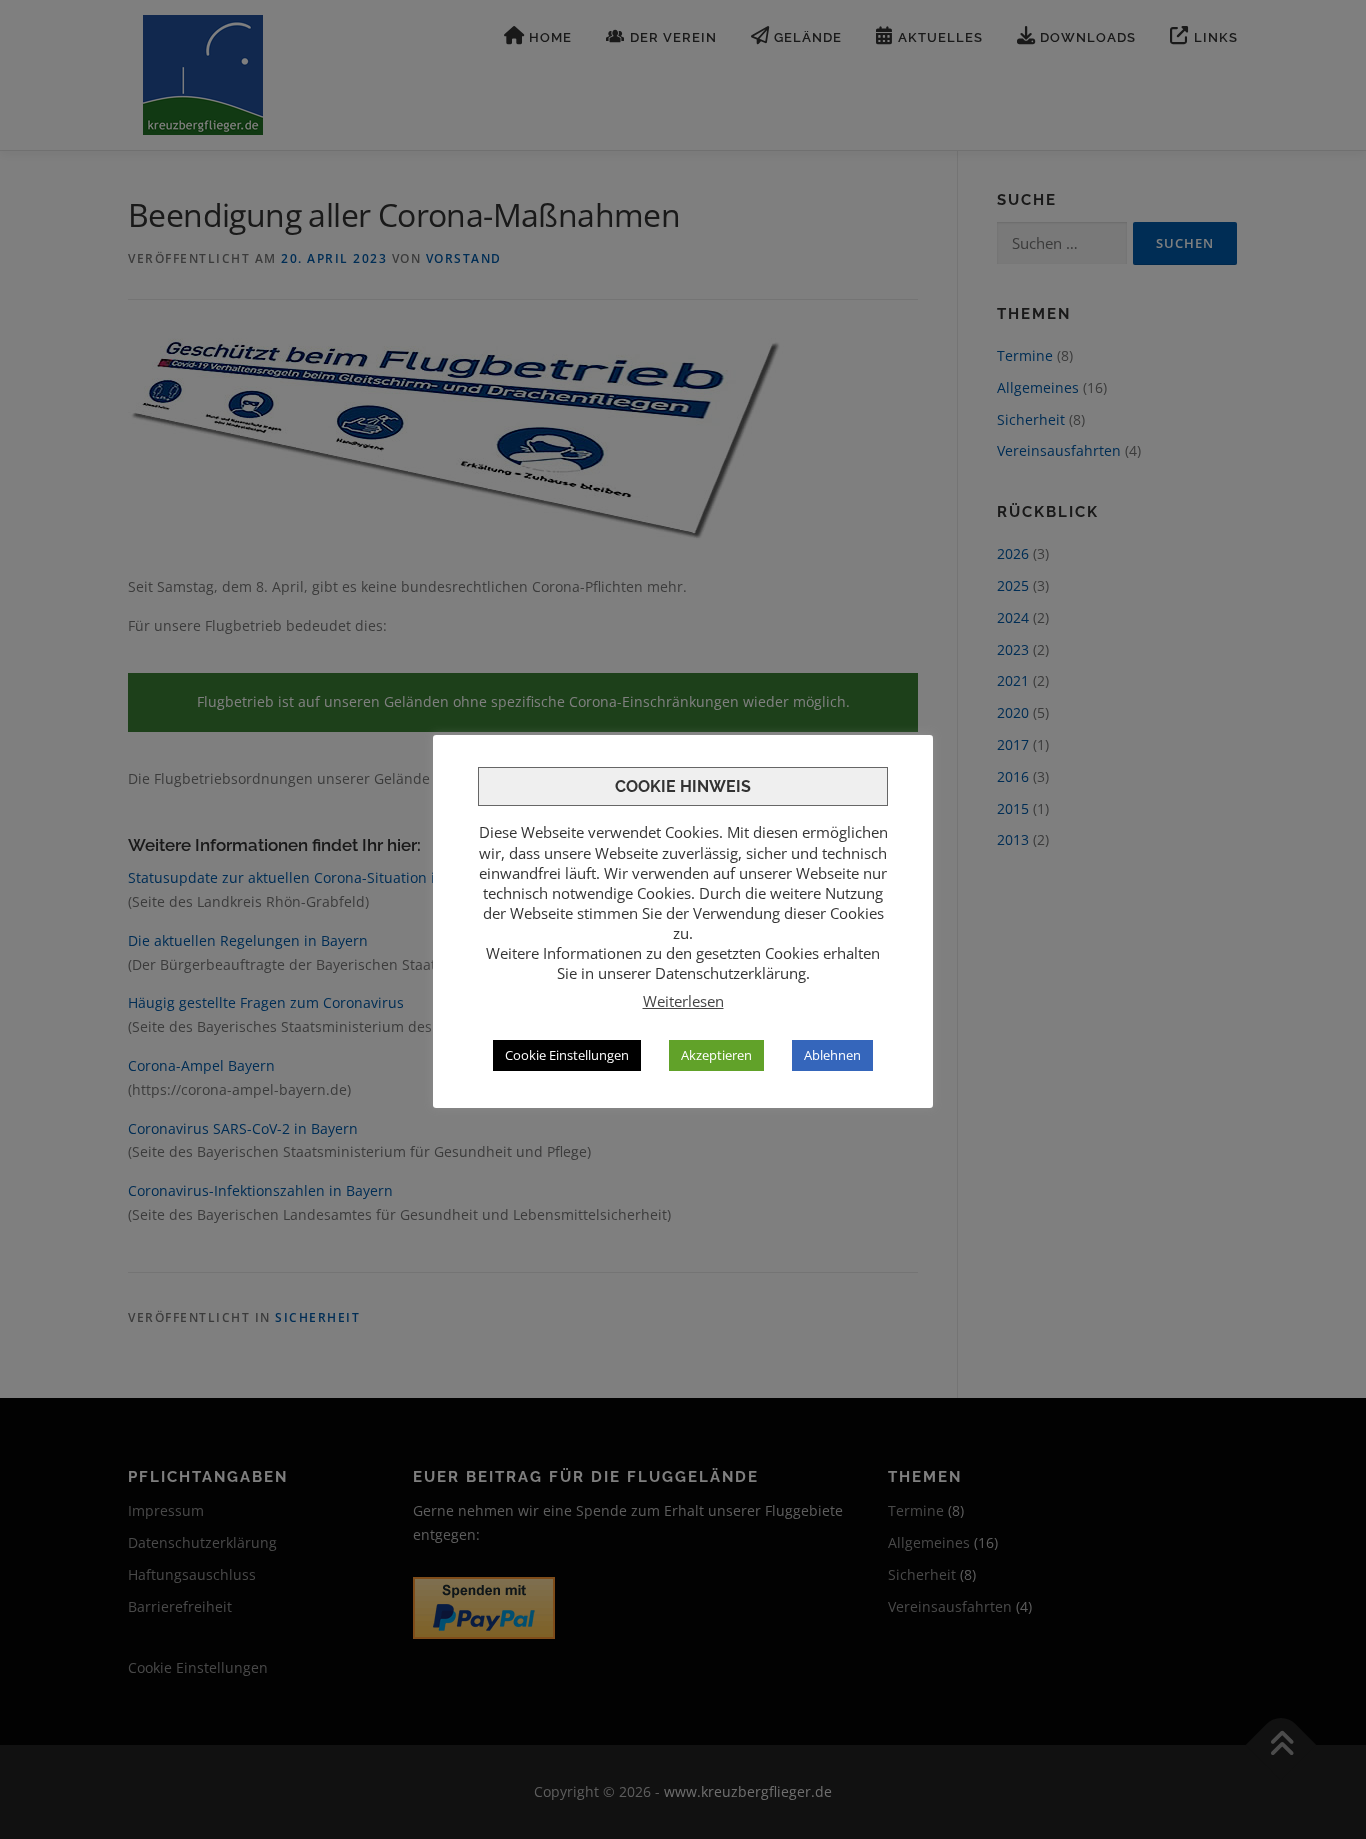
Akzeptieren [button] (716, 1055)
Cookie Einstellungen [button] (567, 1055)
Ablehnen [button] (832, 1055)
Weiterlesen (683, 1001)
